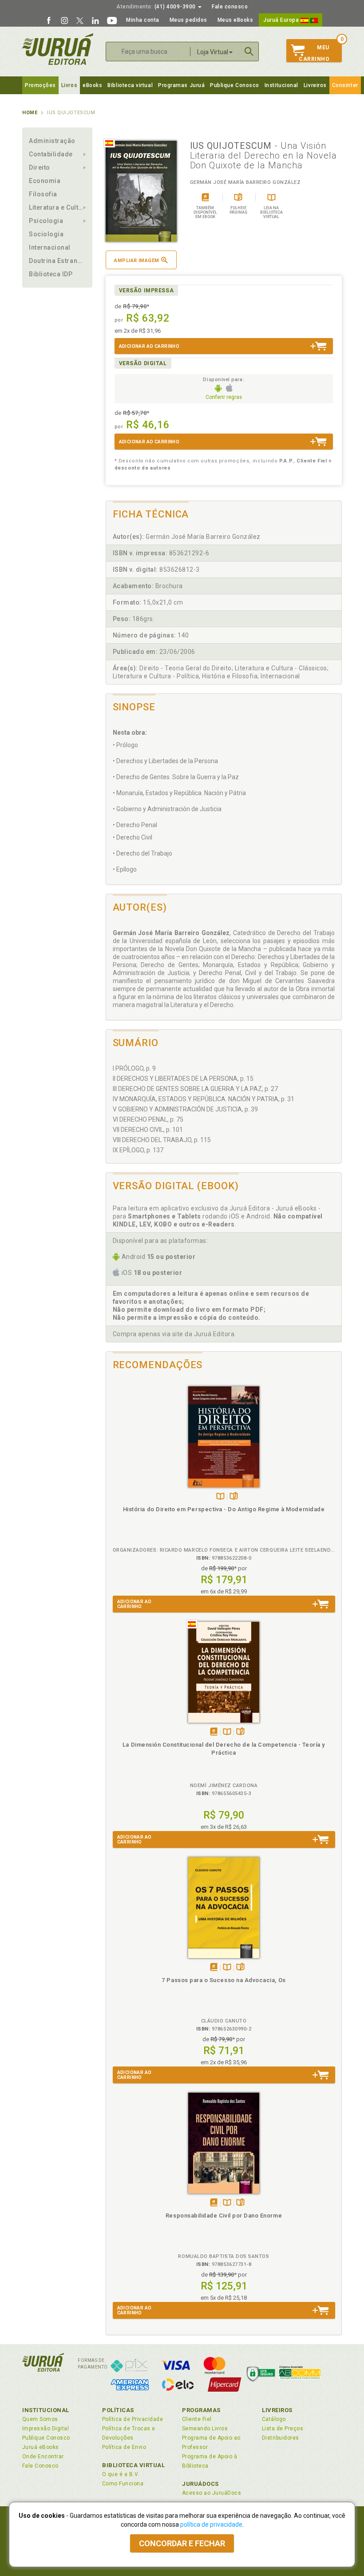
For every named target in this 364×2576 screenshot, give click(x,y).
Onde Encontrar (43, 2457)
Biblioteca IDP (51, 274)
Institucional (281, 85)
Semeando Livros (205, 2429)
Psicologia (46, 221)
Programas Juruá (181, 85)
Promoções (40, 85)
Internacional (50, 247)
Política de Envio (124, 2447)
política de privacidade (211, 2524)
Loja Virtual (213, 52)
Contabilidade (51, 154)
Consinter (345, 85)
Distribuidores (281, 2438)
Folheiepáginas (234, 1497)
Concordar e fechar (182, 2543)
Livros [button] (69, 85)
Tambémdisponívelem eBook (214, 1732)
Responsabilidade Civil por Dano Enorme (224, 2216)
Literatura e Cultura (57, 207)
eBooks (92, 85)
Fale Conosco (40, 2466)
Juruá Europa (282, 20)
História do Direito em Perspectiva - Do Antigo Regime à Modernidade (224, 1509)
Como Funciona (123, 2484)
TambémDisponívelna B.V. (220, 1497)
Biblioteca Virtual (134, 2465)
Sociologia (46, 234)
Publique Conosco (235, 85)
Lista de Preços (283, 2429)
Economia (45, 181)
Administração (52, 141)
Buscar (249, 52)
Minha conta (143, 20)
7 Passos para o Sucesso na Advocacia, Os (224, 1980)
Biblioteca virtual (130, 85)
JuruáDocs (200, 2484)
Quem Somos (40, 2419)
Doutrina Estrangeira (57, 261)
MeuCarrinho (314, 53)
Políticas (118, 2410)
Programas (201, 2410)
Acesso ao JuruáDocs (212, 2493)
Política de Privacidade (133, 2419)
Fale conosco (230, 7)
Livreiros (315, 85)
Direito (40, 167)
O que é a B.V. (121, 2474)
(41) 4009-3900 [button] (157, 7)
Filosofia (43, 194)
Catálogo (274, 2419)
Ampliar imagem (136, 261)
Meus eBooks (235, 20)
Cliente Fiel (197, 2419)
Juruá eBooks (41, 2447)
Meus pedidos (188, 20)
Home (30, 113)
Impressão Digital (45, 2429)
